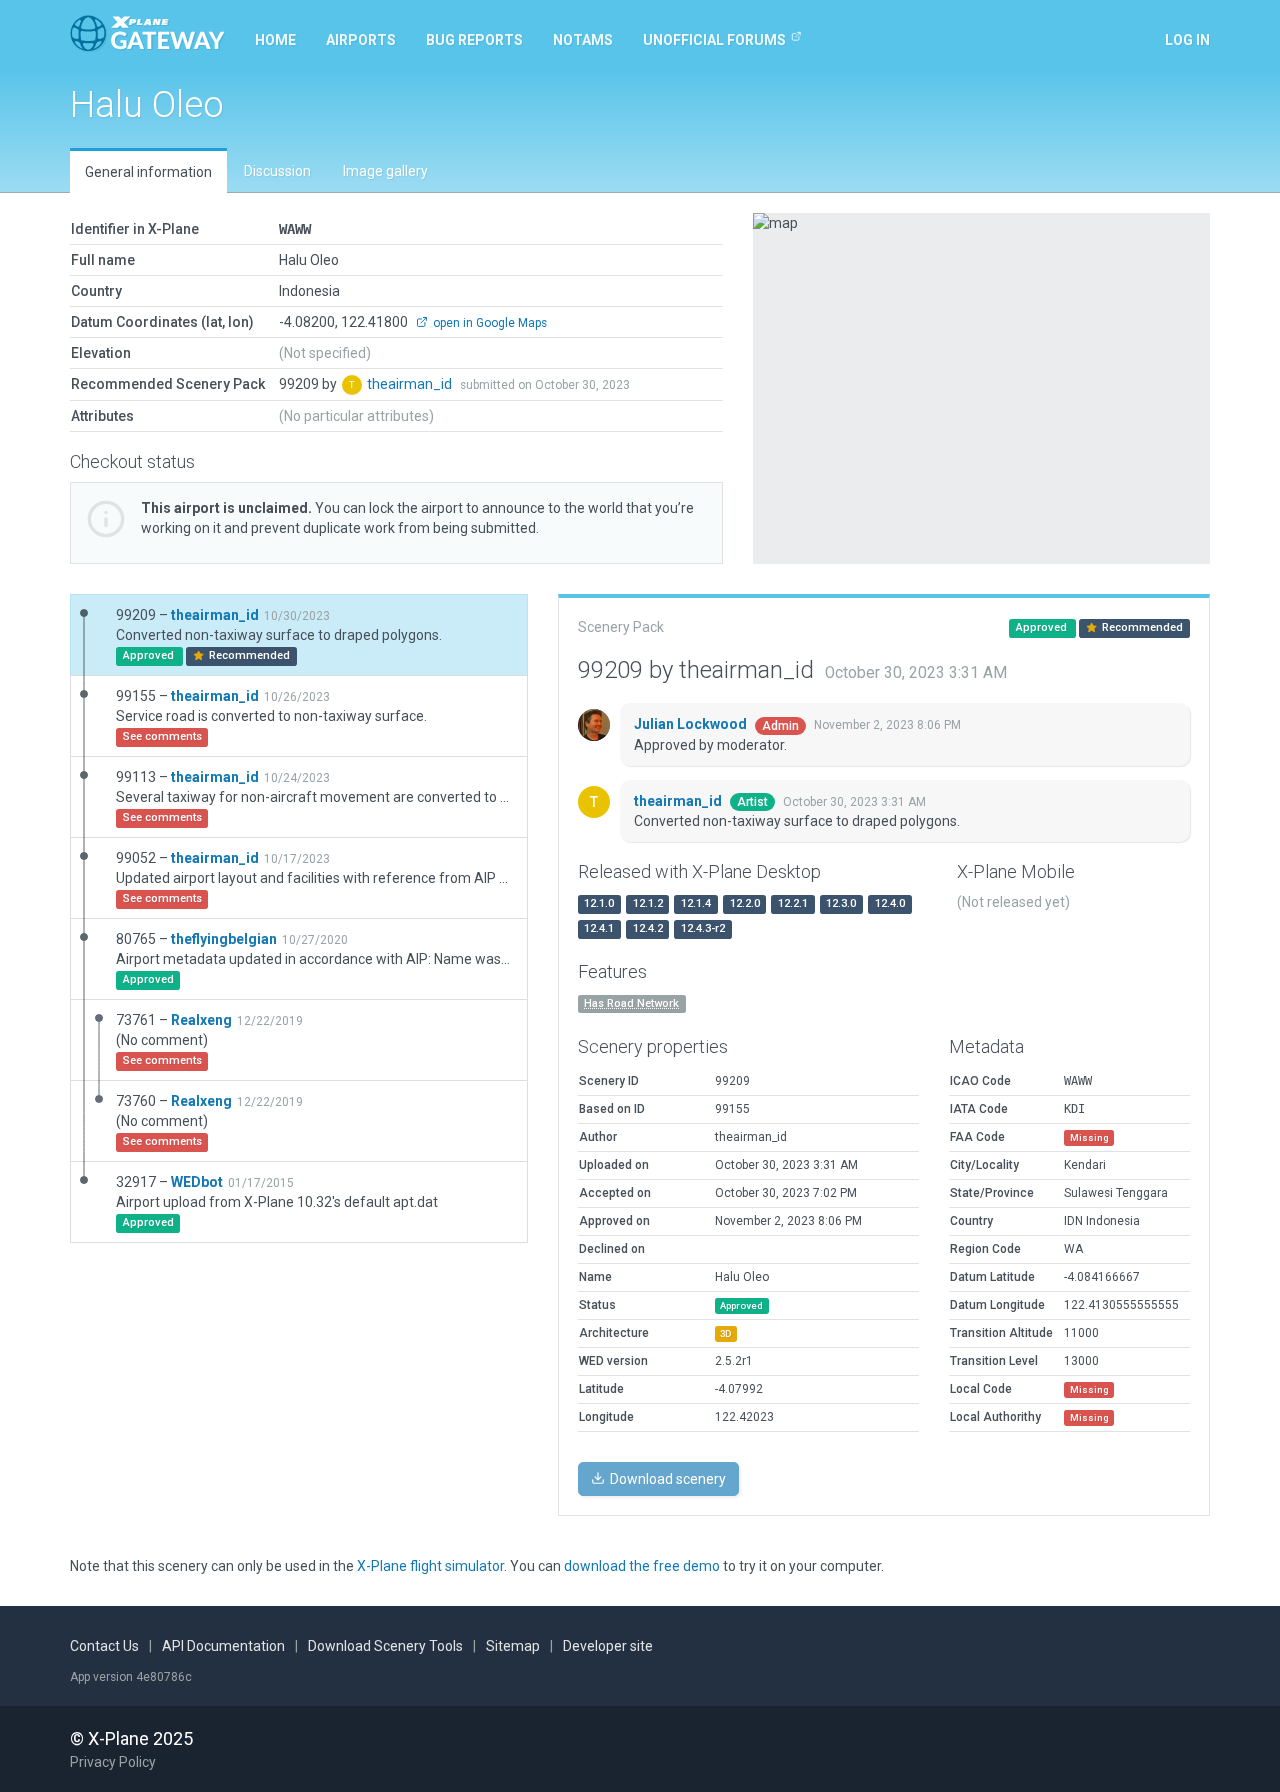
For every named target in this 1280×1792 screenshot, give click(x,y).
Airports (361, 40)
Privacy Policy (113, 1762)
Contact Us (104, 1646)
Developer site (608, 1646)
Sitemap (513, 1646)
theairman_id (411, 384)
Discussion (277, 171)
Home (275, 40)
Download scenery (666, 1479)
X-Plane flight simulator (430, 1566)
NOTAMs (583, 40)
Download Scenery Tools (385, 1646)
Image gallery (385, 171)
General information (148, 172)
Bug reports (474, 40)
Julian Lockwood (692, 724)
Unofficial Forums (714, 40)
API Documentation (223, 1646)
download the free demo (642, 1566)
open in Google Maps (488, 323)
